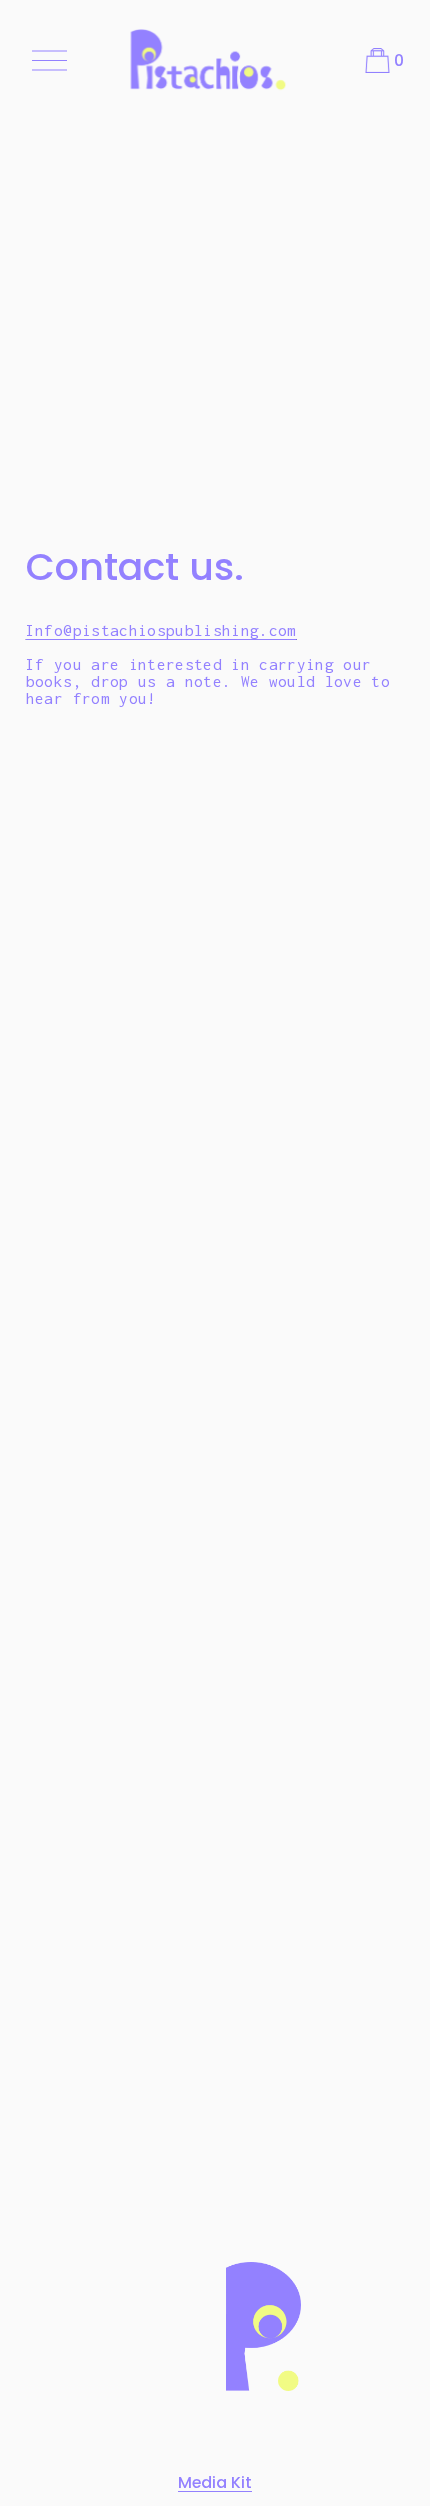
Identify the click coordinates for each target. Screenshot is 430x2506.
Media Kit (215, 2482)
